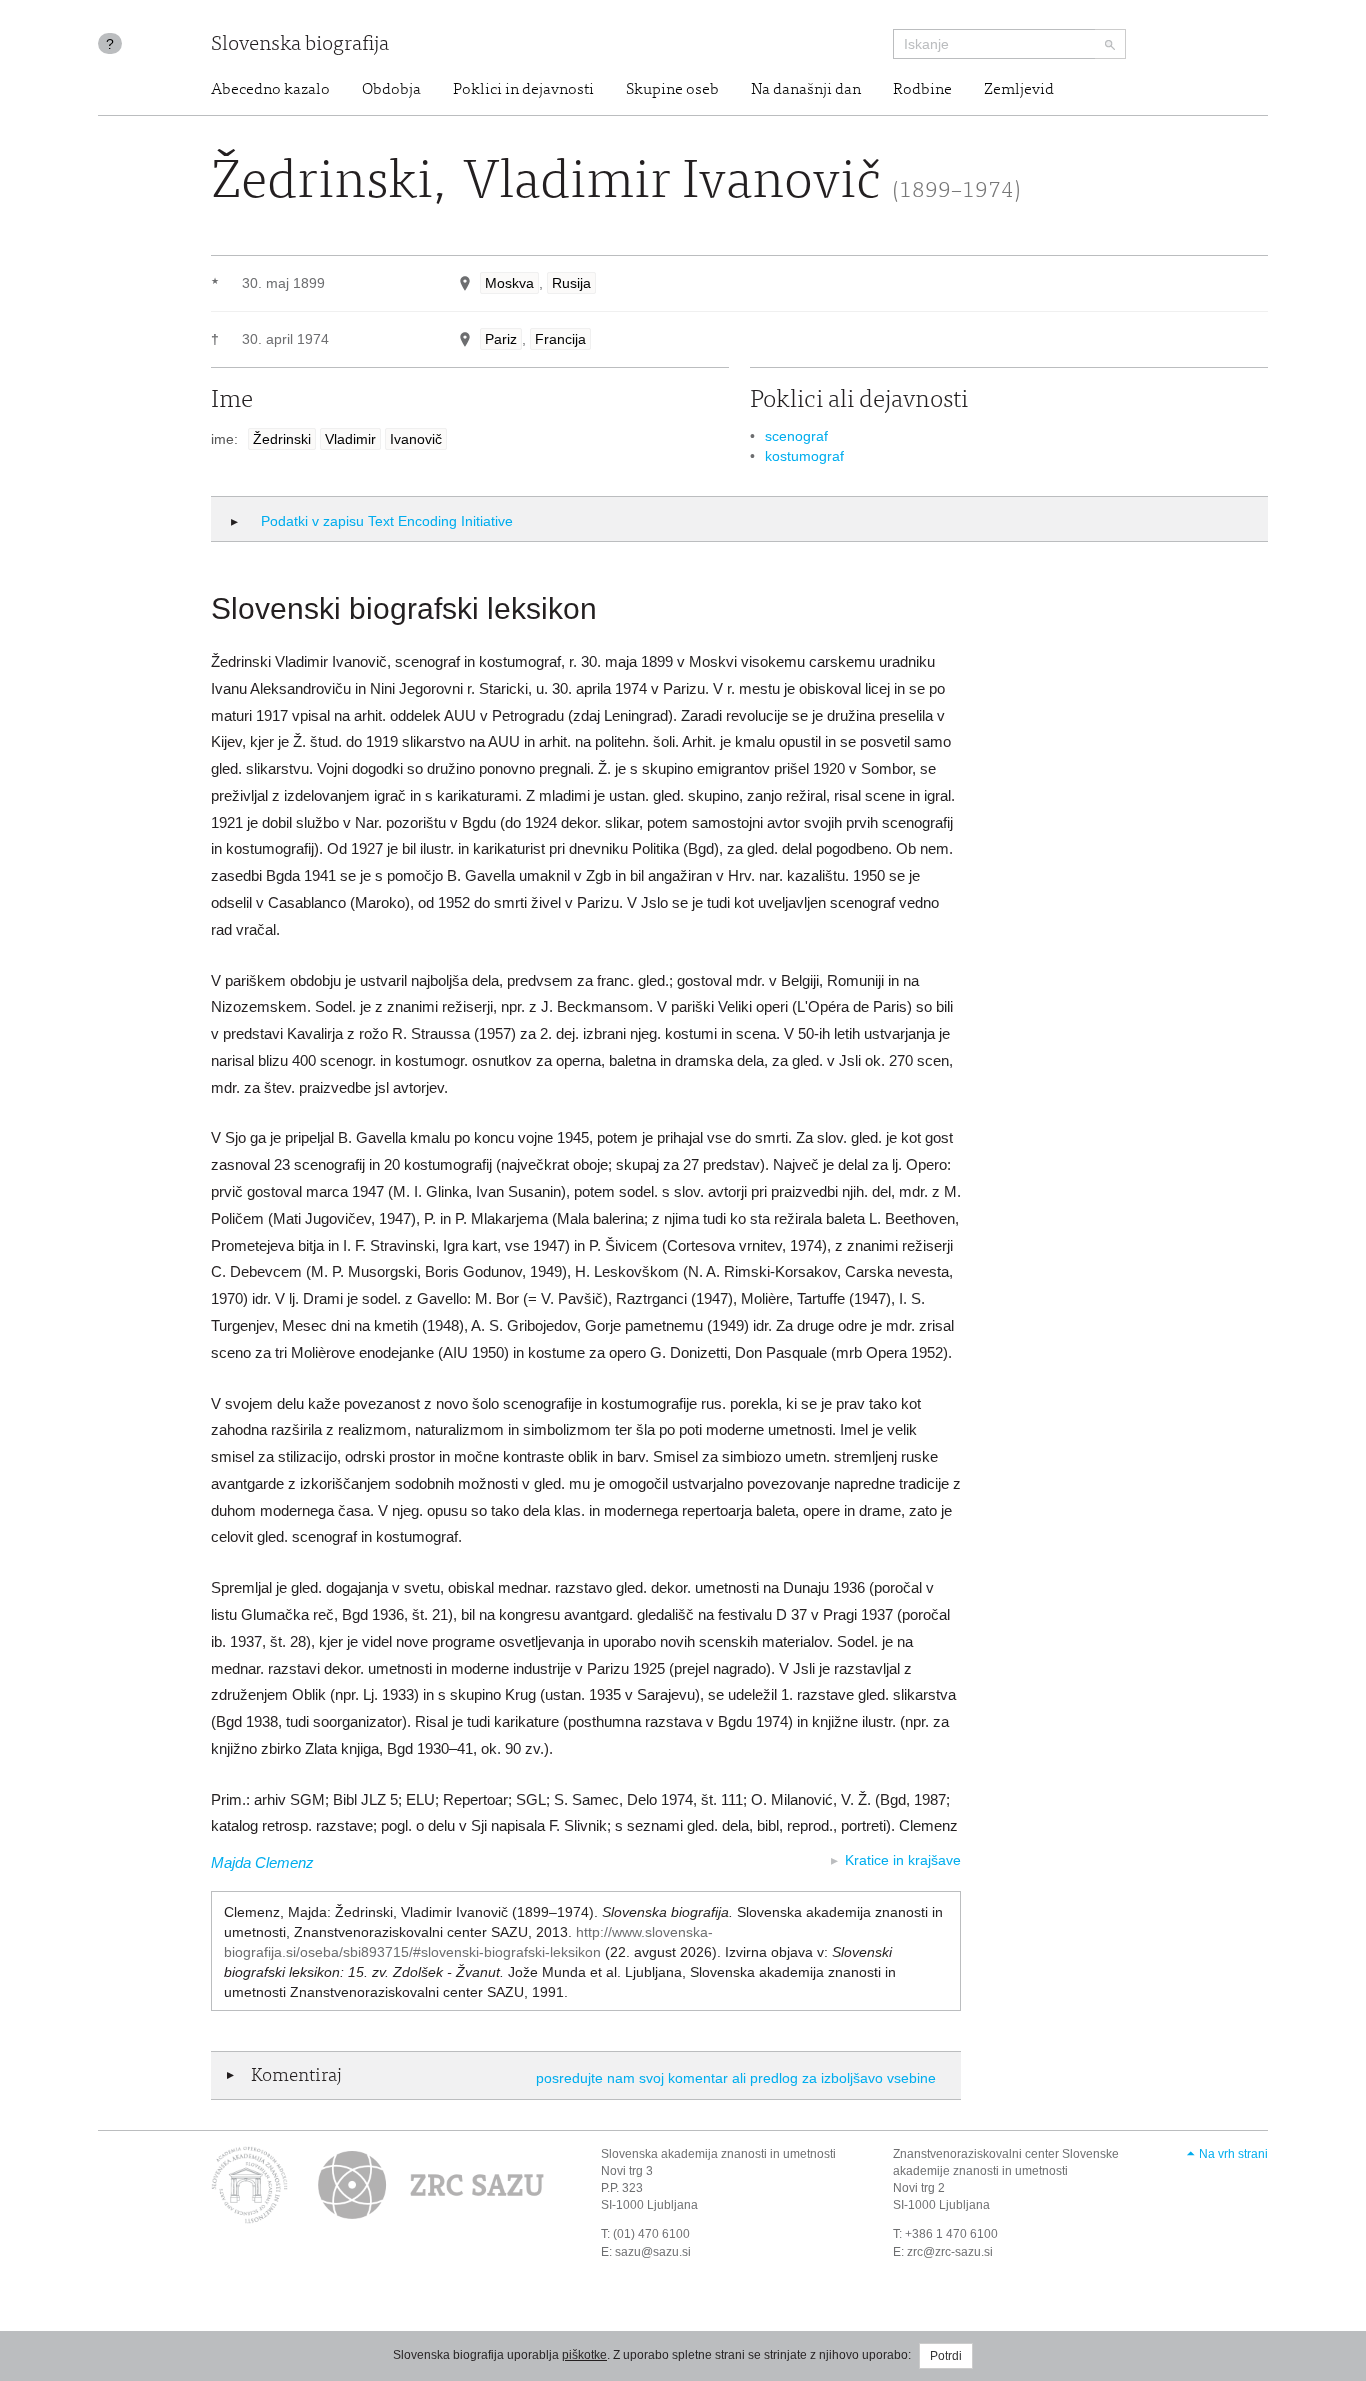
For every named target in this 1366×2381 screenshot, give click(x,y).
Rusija (571, 283)
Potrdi (946, 2356)
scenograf (796, 436)
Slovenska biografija (300, 45)
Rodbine (922, 90)
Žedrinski (282, 439)
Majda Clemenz (262, 1862)
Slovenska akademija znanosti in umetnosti (718, 2154)
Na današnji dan (806, 90)
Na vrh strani (1233, 2154)
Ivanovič (416, 439)
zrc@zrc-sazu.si (950, 2252)
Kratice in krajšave (903, 1860)
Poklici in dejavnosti (523, 90)
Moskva (509, 283)
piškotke (584, 2355)
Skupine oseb (672, 90)
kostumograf (804, 456)
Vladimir (350, 439)
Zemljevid (1019, 90)
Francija (560, 339)
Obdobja (391, 90)
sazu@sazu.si (653, 2252)
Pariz (501, 339)
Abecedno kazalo (270, 90)
